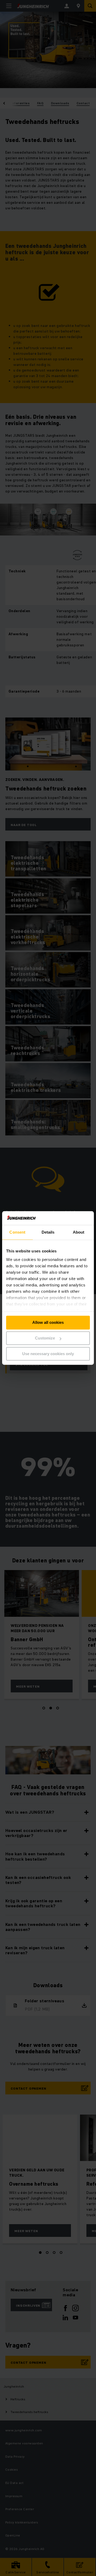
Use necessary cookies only (48, 1354)
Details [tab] (48, 1232)
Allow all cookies (48, 1323)
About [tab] (79, 1232)
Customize (45, 1338)
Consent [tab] (17, 1232)
